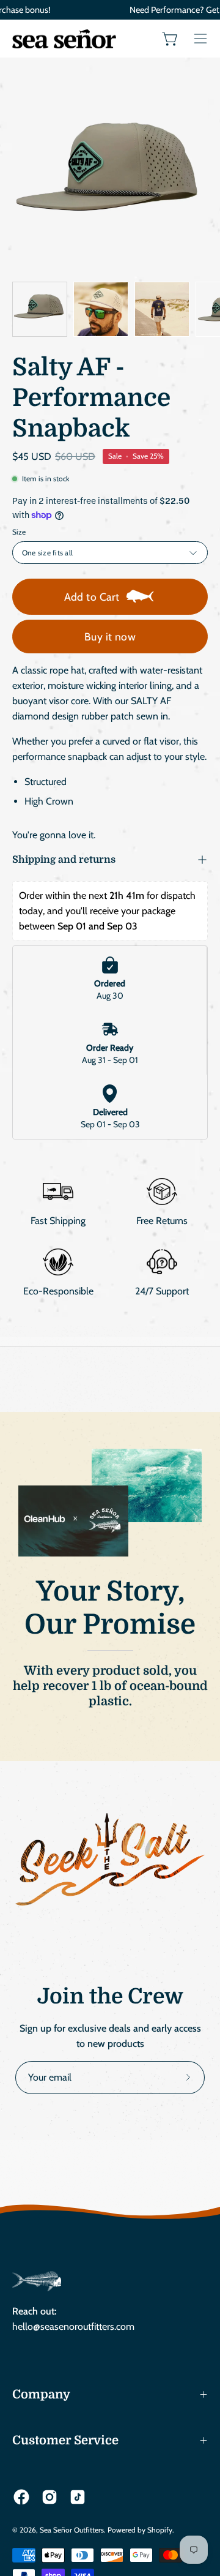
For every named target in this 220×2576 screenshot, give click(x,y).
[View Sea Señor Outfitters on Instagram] (50, 2497)
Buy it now (110, 636)
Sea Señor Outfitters (72, 2530)
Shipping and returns (64, 860)
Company (41, 2394)
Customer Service (65, 2440)
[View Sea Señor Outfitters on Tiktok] (78, 2497)
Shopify (160, 2530)
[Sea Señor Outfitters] (64, 39)
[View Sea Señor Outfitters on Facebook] (21, 2497)
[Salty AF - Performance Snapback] (40, 309)
